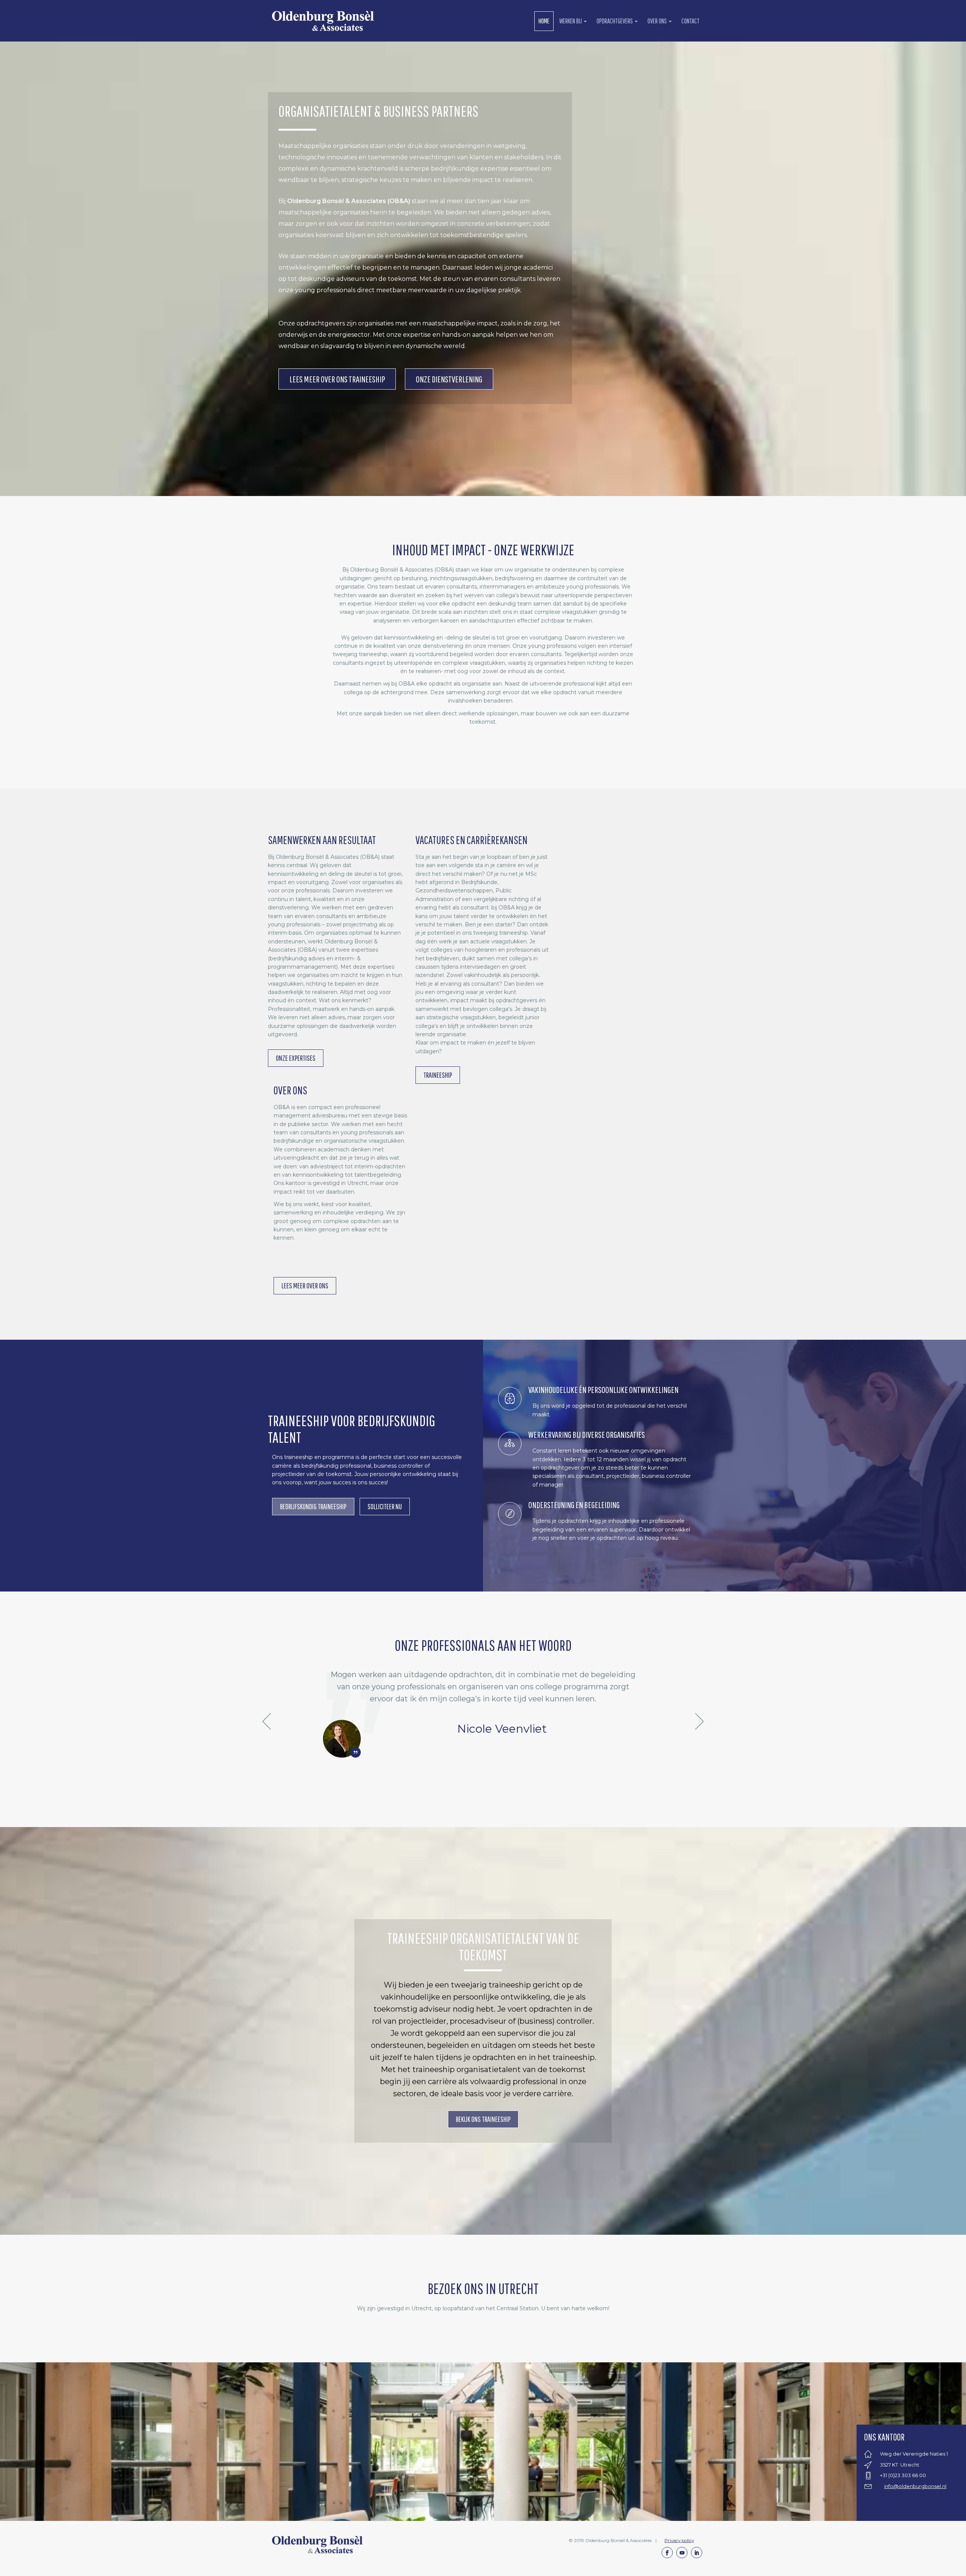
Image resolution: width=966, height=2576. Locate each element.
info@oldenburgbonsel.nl (915, 2486)
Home (544, 21)
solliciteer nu (385, 1506)
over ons (658, 21)
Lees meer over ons (305, 1286)
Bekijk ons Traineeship (483, 2119)
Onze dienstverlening (449, 379)
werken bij (571, 21)
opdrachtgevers (615, 21)
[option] (483, 1713)
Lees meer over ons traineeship (337, 379)
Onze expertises (296, 1058)
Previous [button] (267, 1722)
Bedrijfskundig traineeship (313, 1506)
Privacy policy (679, 2540)
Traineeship (438, 1075)
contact (691, 21)
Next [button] (699, 1722)
